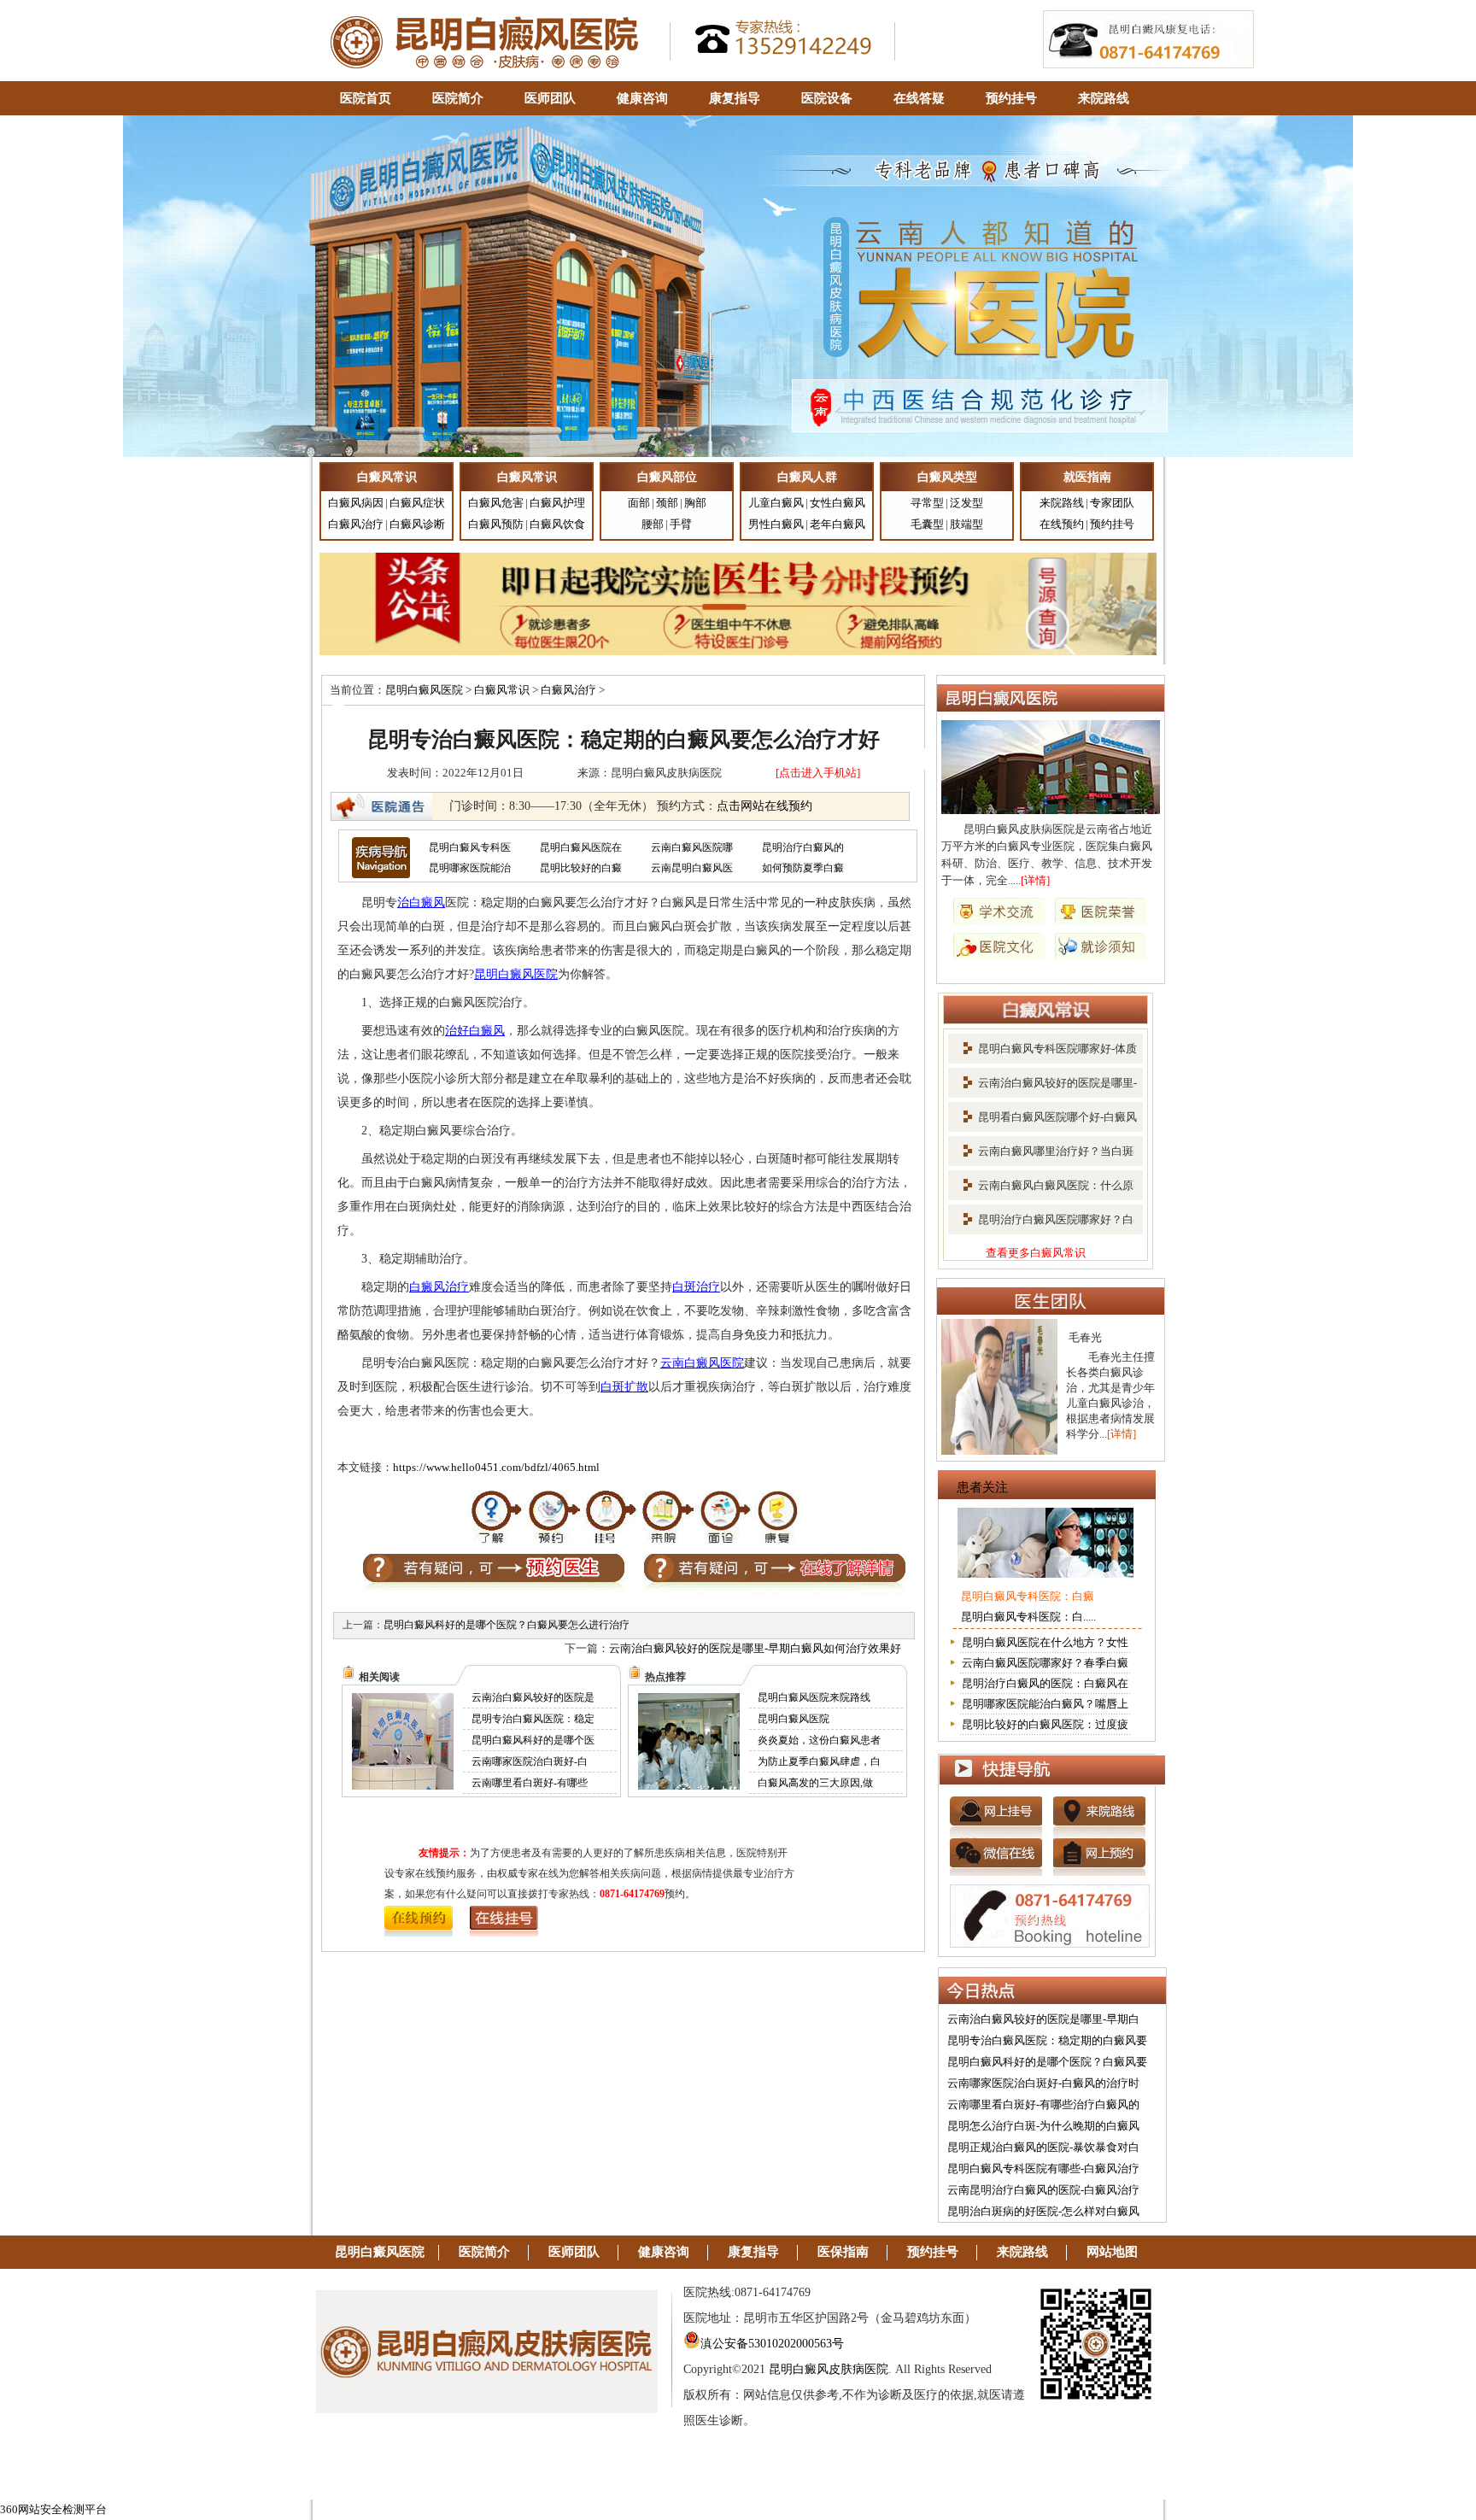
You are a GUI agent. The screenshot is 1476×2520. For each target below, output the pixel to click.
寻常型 (927, 503)
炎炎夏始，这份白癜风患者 (819, 1740)
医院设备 (827, 98)
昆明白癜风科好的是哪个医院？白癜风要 (1047, 2062)
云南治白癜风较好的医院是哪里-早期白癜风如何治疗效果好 (755, 1648)
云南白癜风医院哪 (692, 847)
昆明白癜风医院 (424, 690)
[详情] (1035, 880)
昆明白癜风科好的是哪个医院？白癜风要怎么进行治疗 (507, 1625)
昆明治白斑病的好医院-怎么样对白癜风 (1043, 2211)
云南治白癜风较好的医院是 (533, 1697)
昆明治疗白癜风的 (803, 847)
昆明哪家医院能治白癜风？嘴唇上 (1045, 1704)
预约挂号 (1011, 98)
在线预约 (1062, 524)
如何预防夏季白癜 (803, 868)
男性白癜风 (776, 524)
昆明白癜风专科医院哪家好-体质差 (1043, 1054)
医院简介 (458, 98)
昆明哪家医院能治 (470, 868)
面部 (639, 503)
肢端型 (966, 524)
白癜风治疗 (356, 524)
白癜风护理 (557, 503)
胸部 (695, 503)
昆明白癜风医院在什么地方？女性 (1045, 1642)
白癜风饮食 (557, 524)
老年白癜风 (838, 524)
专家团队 (1112, 503)
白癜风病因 (356, 503)
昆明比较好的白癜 (581, 868)
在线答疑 (919, 98)
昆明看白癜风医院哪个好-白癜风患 (1043, 1122)
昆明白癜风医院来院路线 (814, 1697)
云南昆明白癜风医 (692, 868)
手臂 (681, 524)
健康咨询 (642, 98)
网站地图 (1112, 2252)
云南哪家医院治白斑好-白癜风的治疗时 (1043, 2083)
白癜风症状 (417, 503)
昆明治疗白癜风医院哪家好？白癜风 (1041, 1225)
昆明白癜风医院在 (581, 847)
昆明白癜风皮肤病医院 (829, 2369)
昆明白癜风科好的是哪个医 (533, 1740)
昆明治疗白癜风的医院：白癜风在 (1045, 1683)
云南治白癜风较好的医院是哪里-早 (1043, 1088)
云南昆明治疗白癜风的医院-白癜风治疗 (1043, 2190)
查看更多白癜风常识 (1036, 1253)
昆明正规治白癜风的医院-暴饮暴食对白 (1043, 2147)
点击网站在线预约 (764, 806)
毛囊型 (927, 524)
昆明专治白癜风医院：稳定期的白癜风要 (1047, 2040)
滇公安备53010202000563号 (772, 2344)
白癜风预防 (496, 524)
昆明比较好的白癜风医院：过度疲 (1045, 1724)
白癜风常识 (502, 690)
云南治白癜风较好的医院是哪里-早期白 (1043, 2019)
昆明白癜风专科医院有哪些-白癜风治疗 (1043, 2168)
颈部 (667, 503)
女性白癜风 (838, 503)
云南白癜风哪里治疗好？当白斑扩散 (1041, 1157)
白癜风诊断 (417, 524)
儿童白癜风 (776, 503)
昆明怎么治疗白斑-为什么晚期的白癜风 (1043, 2126)
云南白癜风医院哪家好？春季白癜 (1045, 1663)
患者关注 (982, 1487)
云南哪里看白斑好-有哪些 (530, 1783)
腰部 (653, 524)
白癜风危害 (496, 503)
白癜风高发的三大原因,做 (815, 1783)
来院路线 (1104, 98)
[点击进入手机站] (818, 773)
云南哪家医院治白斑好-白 (530, 1761)
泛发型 (966, 503)
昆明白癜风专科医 (470, 847)
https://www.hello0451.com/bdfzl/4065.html (496, 1467)
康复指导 (735, 98)
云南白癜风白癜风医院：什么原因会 (1041, 1191)
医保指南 (843, 2252)
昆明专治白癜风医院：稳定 (533, 1719)
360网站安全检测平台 (53, 2509)
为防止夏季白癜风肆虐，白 (819, 1761)
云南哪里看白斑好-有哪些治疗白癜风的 (1043, 2104)
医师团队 (550, 98)
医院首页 (366, 98)
